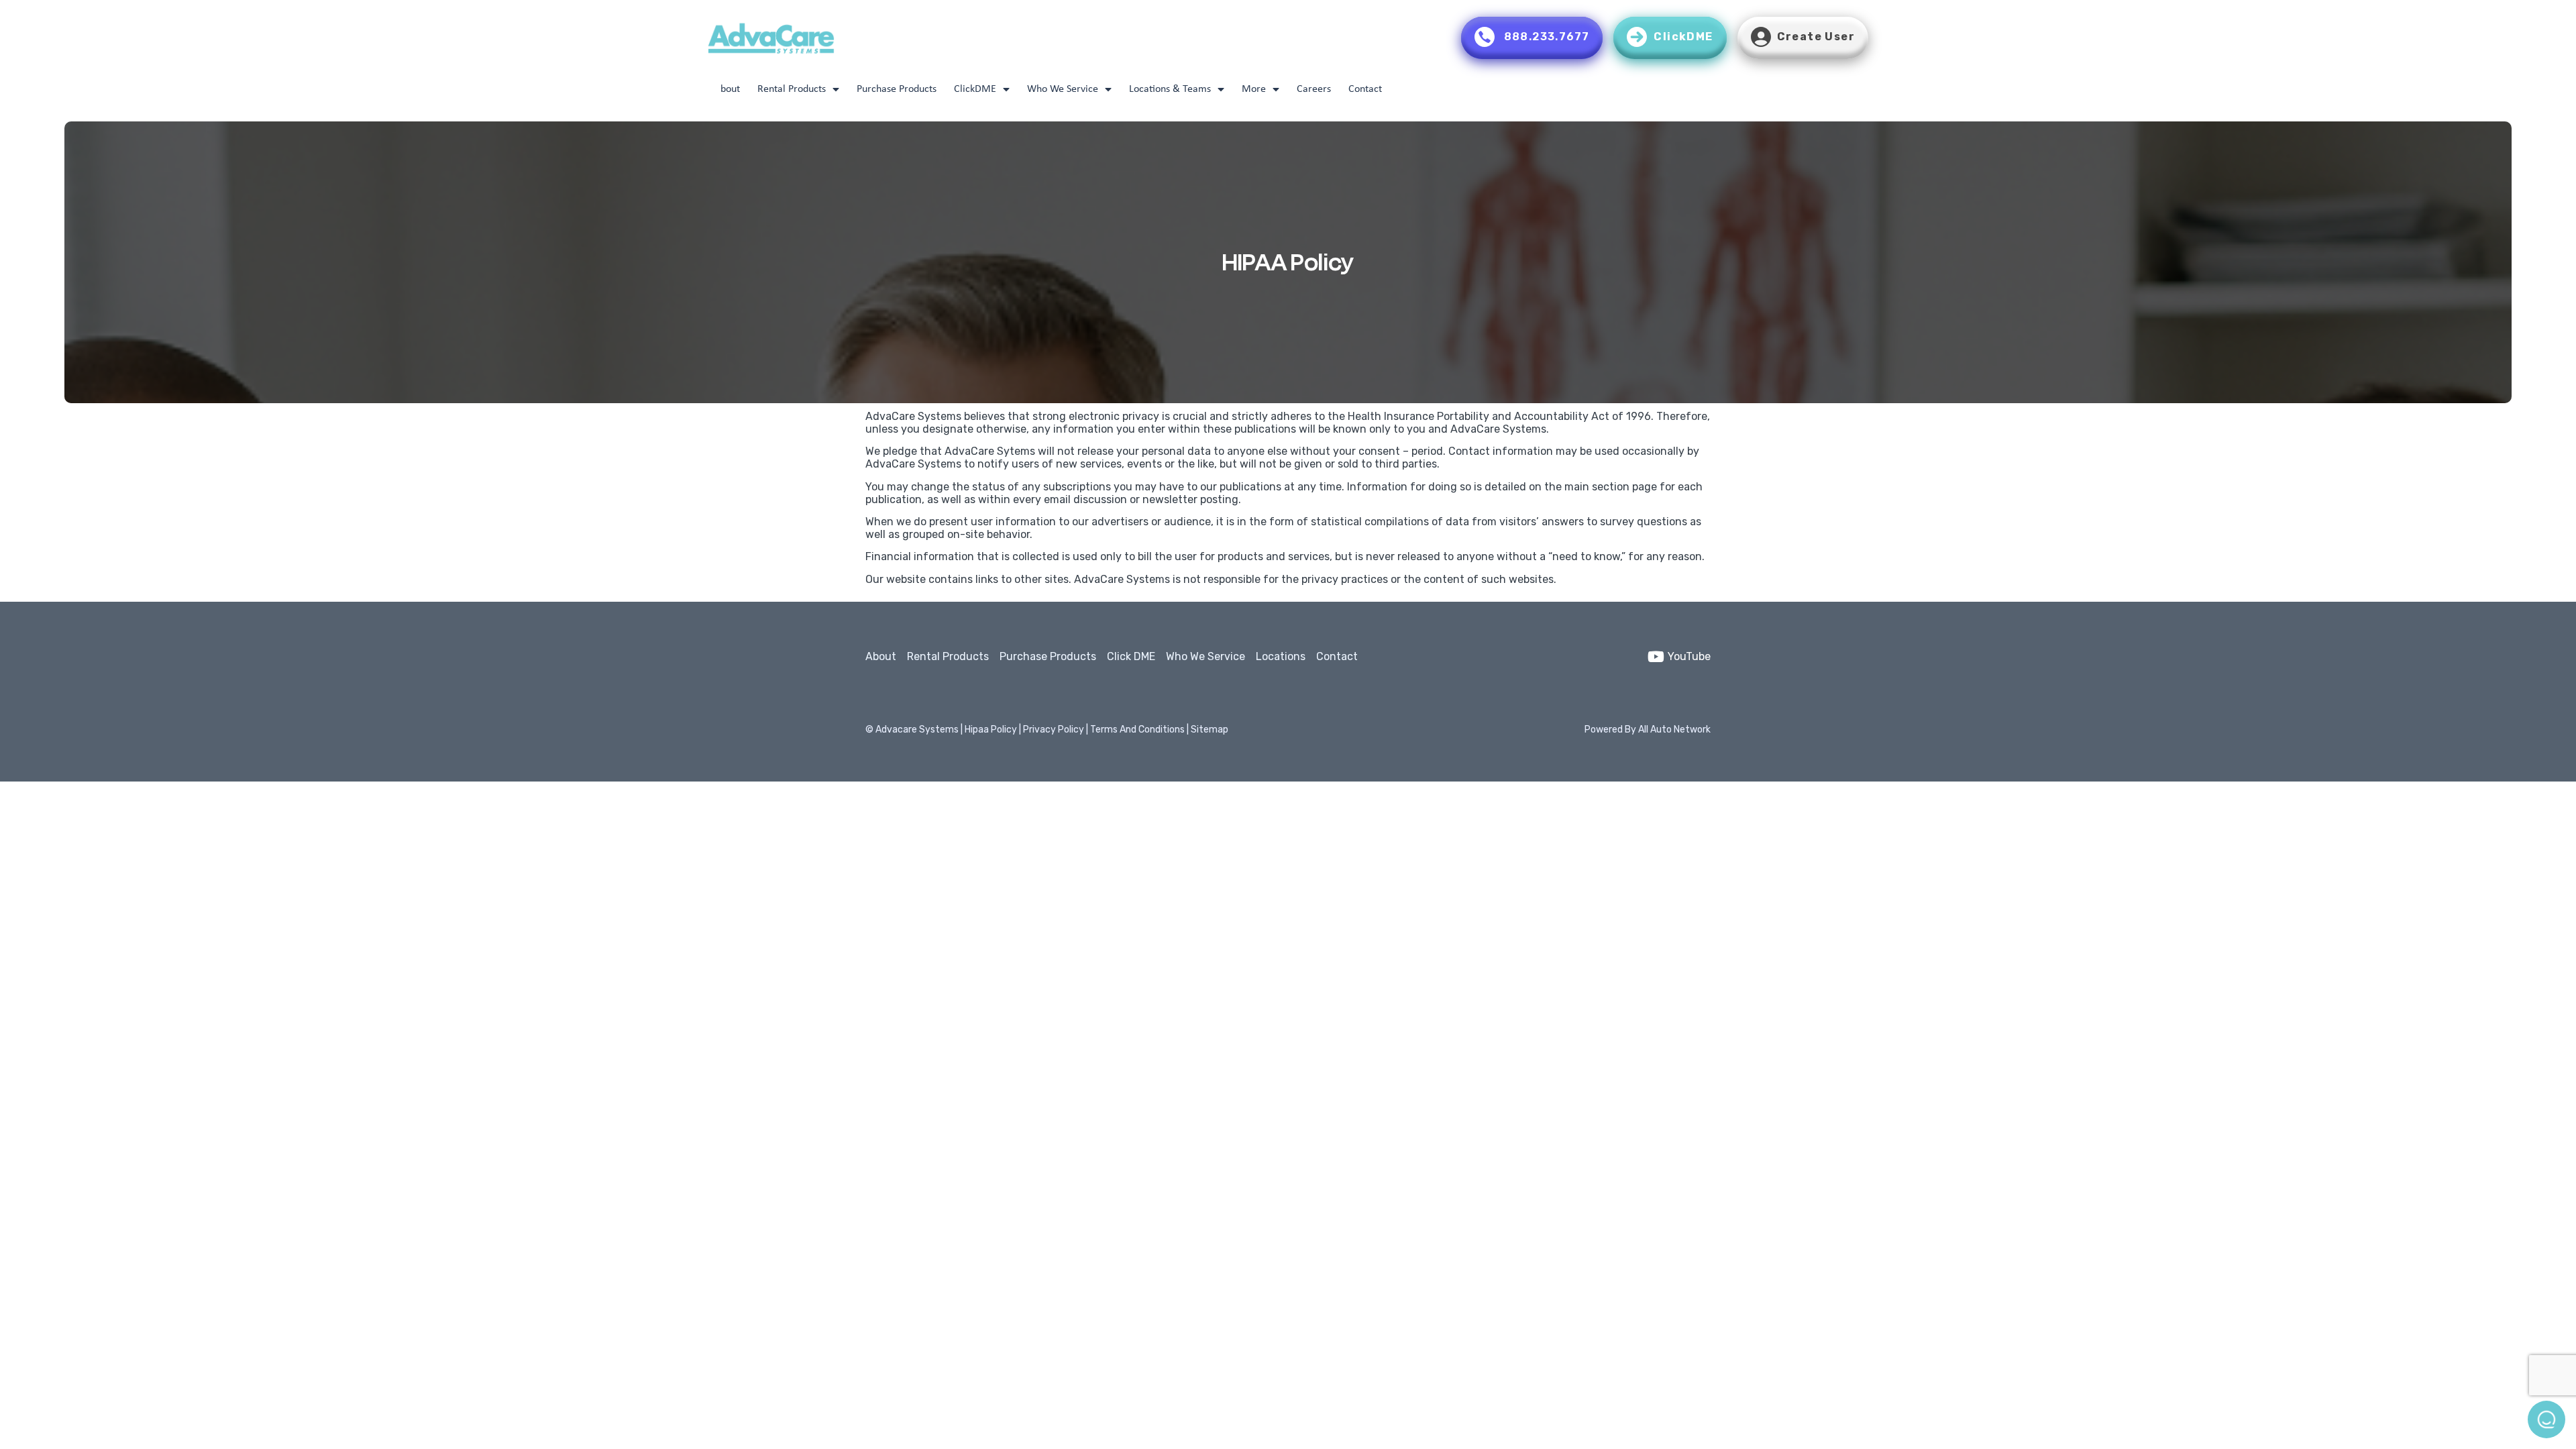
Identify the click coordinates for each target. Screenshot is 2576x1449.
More (1254, 89)
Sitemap (1210, 730)
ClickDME (975, 89)
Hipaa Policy (992, 730)
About (727, 89)
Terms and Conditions (1137, 730)
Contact (1365, 89)
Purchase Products (897, 89)
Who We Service (1063, 89)
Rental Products (792, 89)
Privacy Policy (1055, 730)
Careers (1314, 89)
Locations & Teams (1170, 89)
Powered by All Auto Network (1648, 730)
